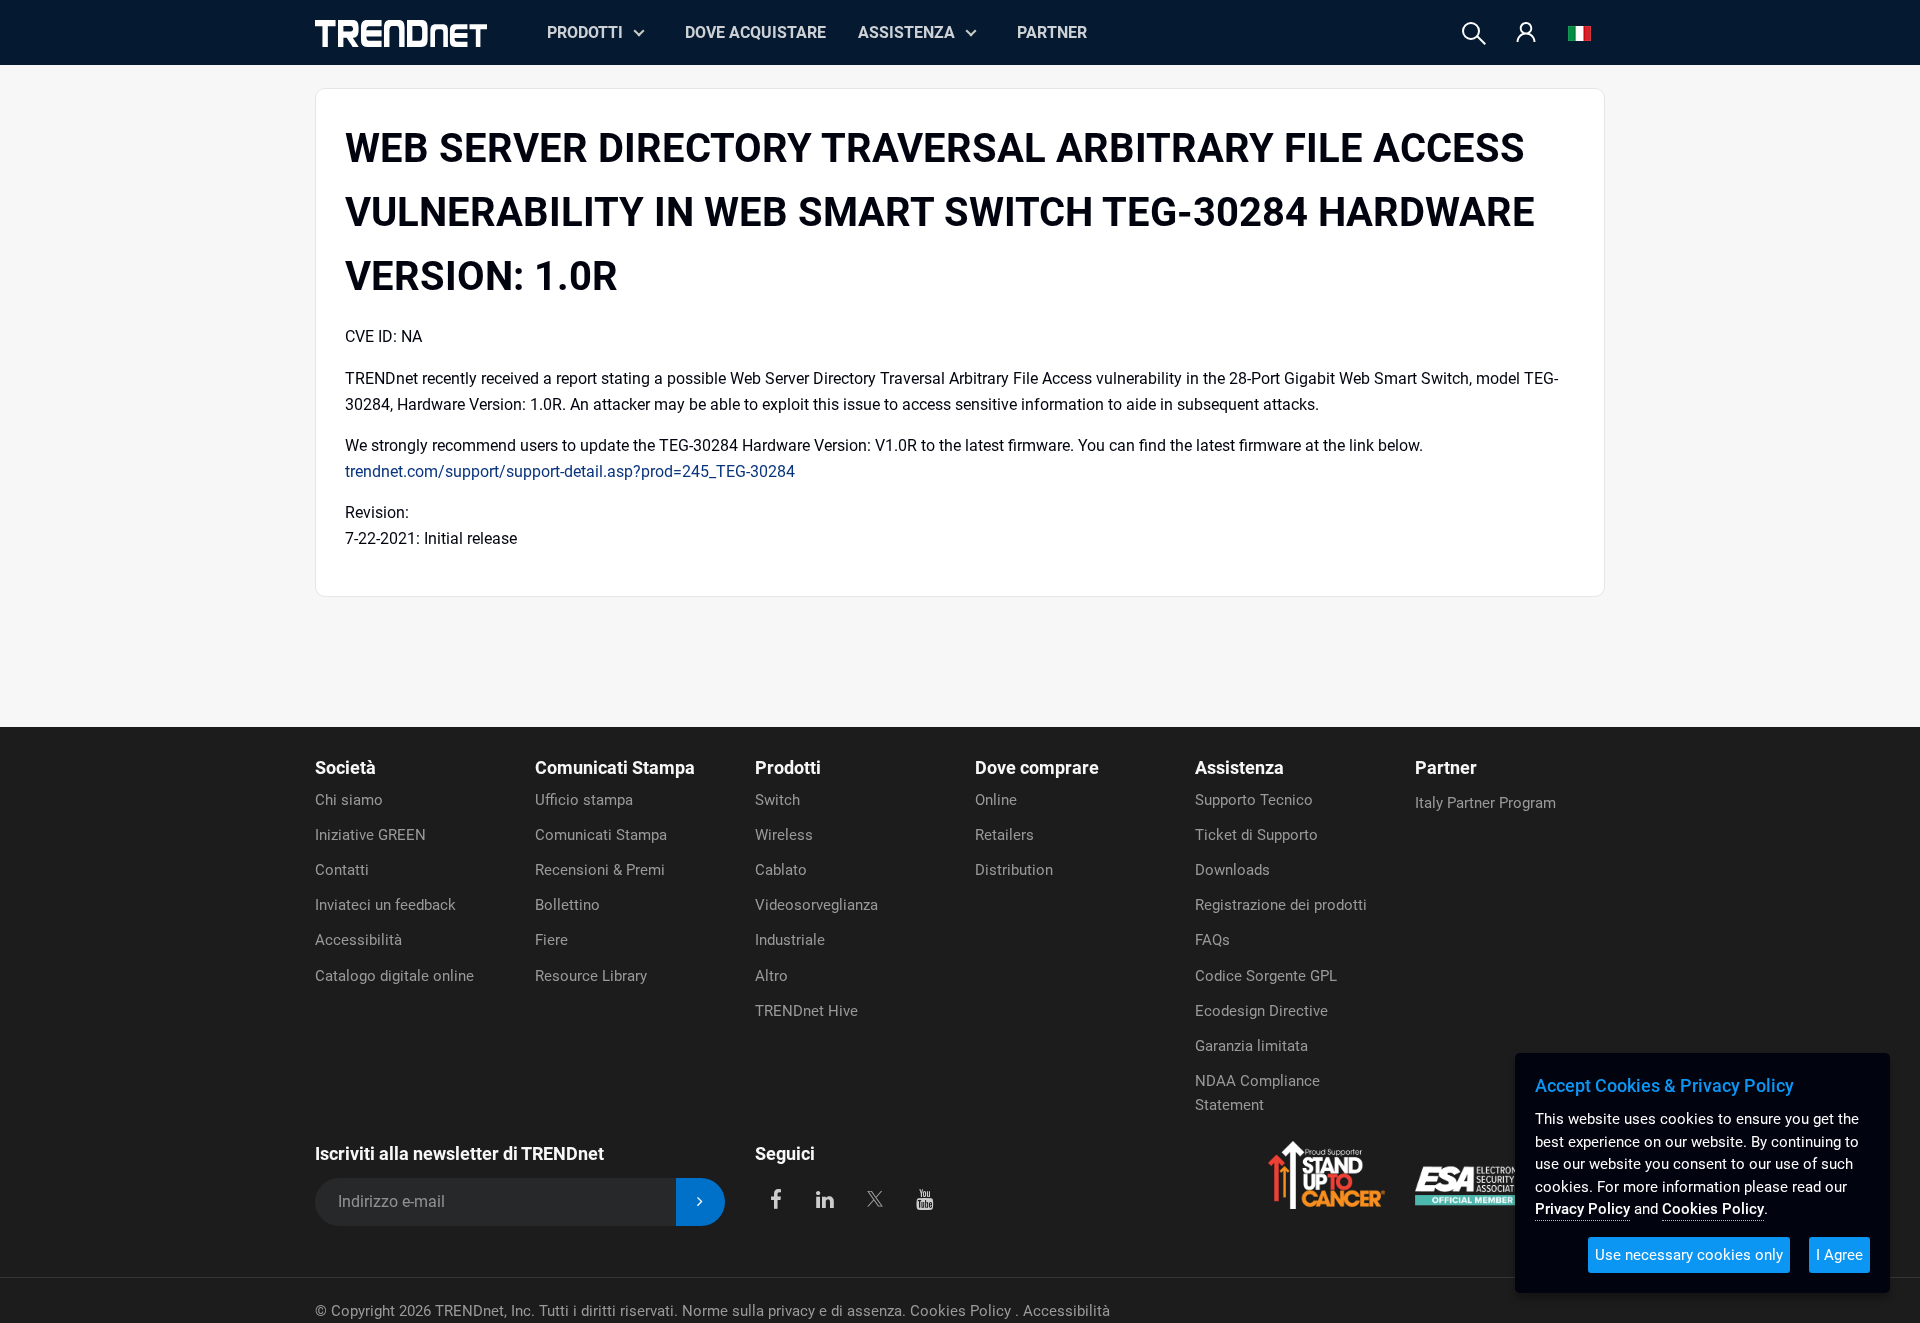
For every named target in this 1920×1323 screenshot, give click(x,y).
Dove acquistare (755, 32)
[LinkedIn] (825, 1198)
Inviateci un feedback (385, 905)
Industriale (790, 940)
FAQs (1212, 940)
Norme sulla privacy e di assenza (792, 1311)
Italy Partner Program (1485, 803)
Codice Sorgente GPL (1266, 976)
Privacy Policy (1582, 1209)
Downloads (1232, 870)
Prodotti (788, 767)
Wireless (784, 835)
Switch (777, 800)
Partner (1052, 32)
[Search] (1474, 33)
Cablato (781, 870)
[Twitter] (874, 1198)
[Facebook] (775, 1198)
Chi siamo (349, 800)
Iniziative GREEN (370, 835)
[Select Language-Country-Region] (1579, 33)
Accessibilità (358, 940)
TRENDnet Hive (806, 1011)
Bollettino (567, 905)
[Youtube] (924, 1198)
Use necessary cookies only (1689, 1255)
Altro (771, 976)
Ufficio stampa (584, 800)
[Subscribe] (700, 1202)
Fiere (551, 940)
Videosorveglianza (816, 905)
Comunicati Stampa (615, 767)
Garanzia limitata (1251, 1046)
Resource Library (591, 976)
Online (996, 800)
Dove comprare (1037, 767)
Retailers (1004, 835)
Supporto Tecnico (1254, 800)
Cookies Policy (962, 1311)
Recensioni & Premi (600, 870)
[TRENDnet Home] (401, 33)
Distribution (1014, 870)
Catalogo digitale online (394, 976)
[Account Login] (1526, 33)
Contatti (342, 870)
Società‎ (345, 767)
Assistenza (906, 32)
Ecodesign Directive (1261, 1011)
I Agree (1839, 1255)
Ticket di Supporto (1256, 835)
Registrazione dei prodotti (1281, 905)
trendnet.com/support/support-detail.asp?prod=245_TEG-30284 (570, 471)
